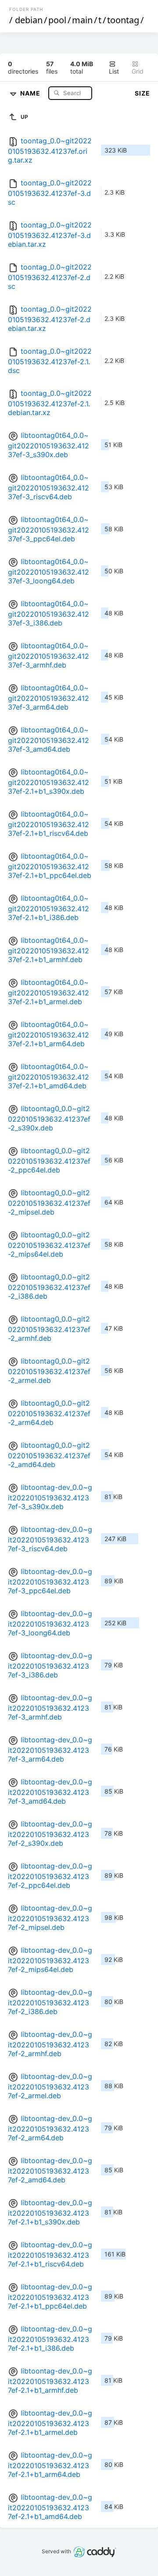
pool (57, 20)
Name (31, 93)
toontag (123, 20)
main (82, 20)
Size (142, 93)
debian (29, 20)
